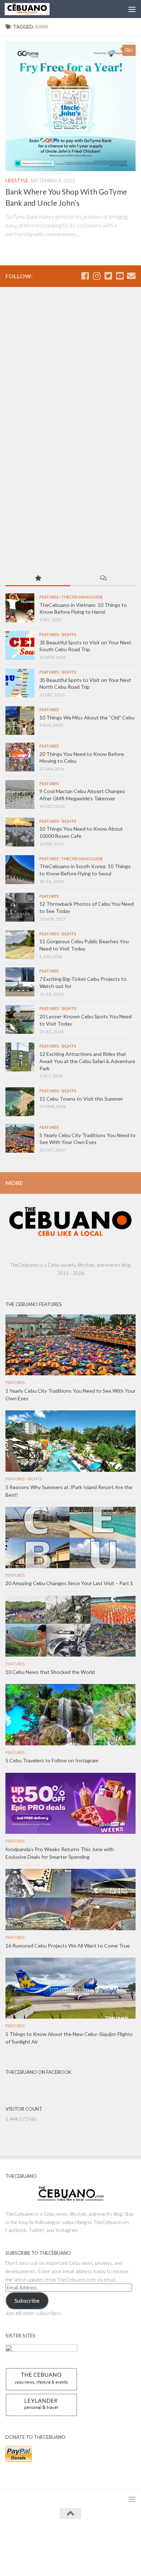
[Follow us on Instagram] (97, 276)
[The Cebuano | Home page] (35, 9)
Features (49, 597)
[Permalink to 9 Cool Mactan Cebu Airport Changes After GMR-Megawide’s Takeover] (20, 795)
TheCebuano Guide (82, 597)
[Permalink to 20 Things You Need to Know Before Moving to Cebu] (20, 757)
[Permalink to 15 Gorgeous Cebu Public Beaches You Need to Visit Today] (20, 945)
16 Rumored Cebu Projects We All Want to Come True (68, 1946)
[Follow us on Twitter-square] (108, 276)
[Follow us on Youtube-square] (120, 276)
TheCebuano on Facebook (38, 2072)
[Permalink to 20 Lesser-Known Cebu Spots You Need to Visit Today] (20, 1019)
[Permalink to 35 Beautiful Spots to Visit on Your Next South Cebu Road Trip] (20, 645)
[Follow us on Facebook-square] (85, 276)
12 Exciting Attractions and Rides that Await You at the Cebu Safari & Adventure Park (87, 1061)
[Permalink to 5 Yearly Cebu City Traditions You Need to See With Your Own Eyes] (20, 1138)
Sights (69, 634)
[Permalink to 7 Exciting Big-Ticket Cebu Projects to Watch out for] (20, 982)
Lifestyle (17, 180)
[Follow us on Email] (131, 276)
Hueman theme (103, 2540)
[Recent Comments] (103, 579)
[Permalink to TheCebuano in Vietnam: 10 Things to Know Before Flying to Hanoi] (20, 608)
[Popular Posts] (38, 579)
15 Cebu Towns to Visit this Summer (81, 1099)
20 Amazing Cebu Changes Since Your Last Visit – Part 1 (69, 1583)
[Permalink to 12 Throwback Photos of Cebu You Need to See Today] (20, 907)
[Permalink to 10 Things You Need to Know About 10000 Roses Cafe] (20, 832)
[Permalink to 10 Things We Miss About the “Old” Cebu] (20, 721)
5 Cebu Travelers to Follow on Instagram (52, 1760)
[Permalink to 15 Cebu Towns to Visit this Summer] (20, 1102)
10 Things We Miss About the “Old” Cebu (87, 717)
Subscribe (27, 2300)
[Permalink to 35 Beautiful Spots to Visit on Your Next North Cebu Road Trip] (20, 683)
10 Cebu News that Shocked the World (50, 1672)
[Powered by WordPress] (48, 2540)
